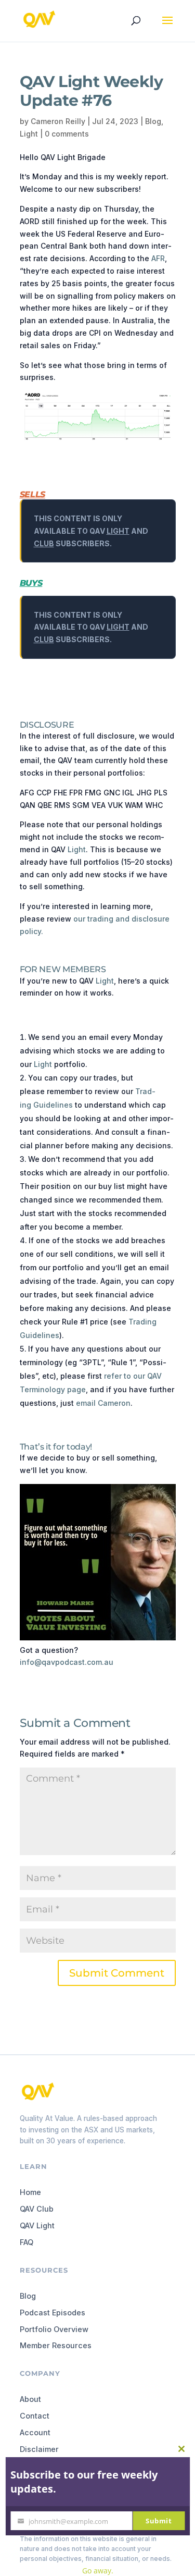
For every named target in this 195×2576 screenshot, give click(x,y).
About (30, 2399)
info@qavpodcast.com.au (67, 1662)
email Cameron (103, 1403)
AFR (158, 258)
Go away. (98, 2571)
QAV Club (37, 2209)
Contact (35, 2416)
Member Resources (56, 2345)
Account (35, 2432)
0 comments (67, 134)
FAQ (27, 2242)
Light (29, 134)
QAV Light (37, 2225)
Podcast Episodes (53, 2313)
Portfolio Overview (54, 2329)
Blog (153, 121)
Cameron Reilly (58, 121)
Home (30, 2192)
